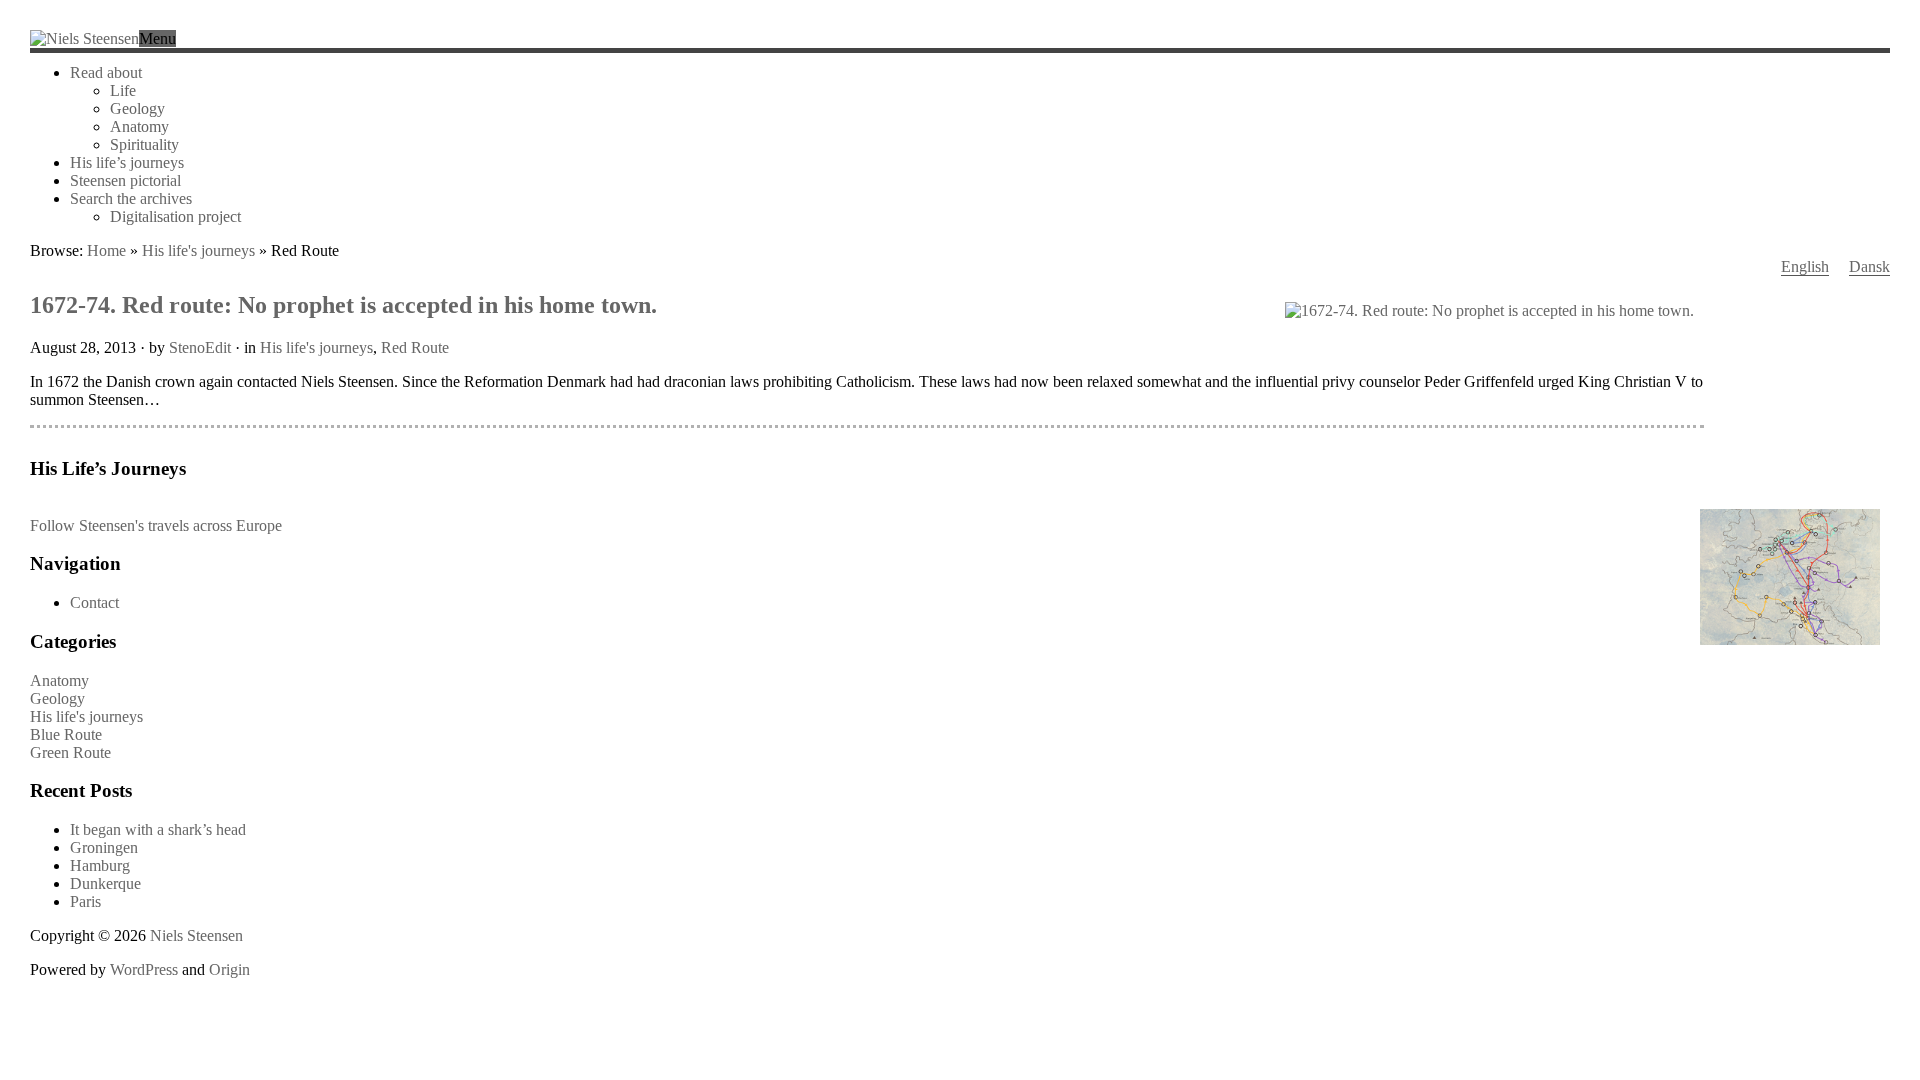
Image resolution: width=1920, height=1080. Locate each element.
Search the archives (131, 198)
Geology (137, 108)
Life (123, 90)
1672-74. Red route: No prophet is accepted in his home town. (343, 305)
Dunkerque (105, 883)
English (1805, 266)
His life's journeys (198, 250)
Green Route (70, 752)
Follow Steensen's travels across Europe (156, 525)
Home (106, 250)
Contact (94, 602)
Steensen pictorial (125, 180)
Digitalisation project (175, 216)
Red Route (415, 347)
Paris (85, 901)
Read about (106, 72)
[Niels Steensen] (84, 38)
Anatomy (139, 126)
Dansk (1869, 266)
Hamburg (100, 865)
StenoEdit (200, 347)
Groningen (104, 847)
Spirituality (144, 144)
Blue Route (66, 734)
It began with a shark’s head (158, 829)
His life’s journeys (127, 162)
